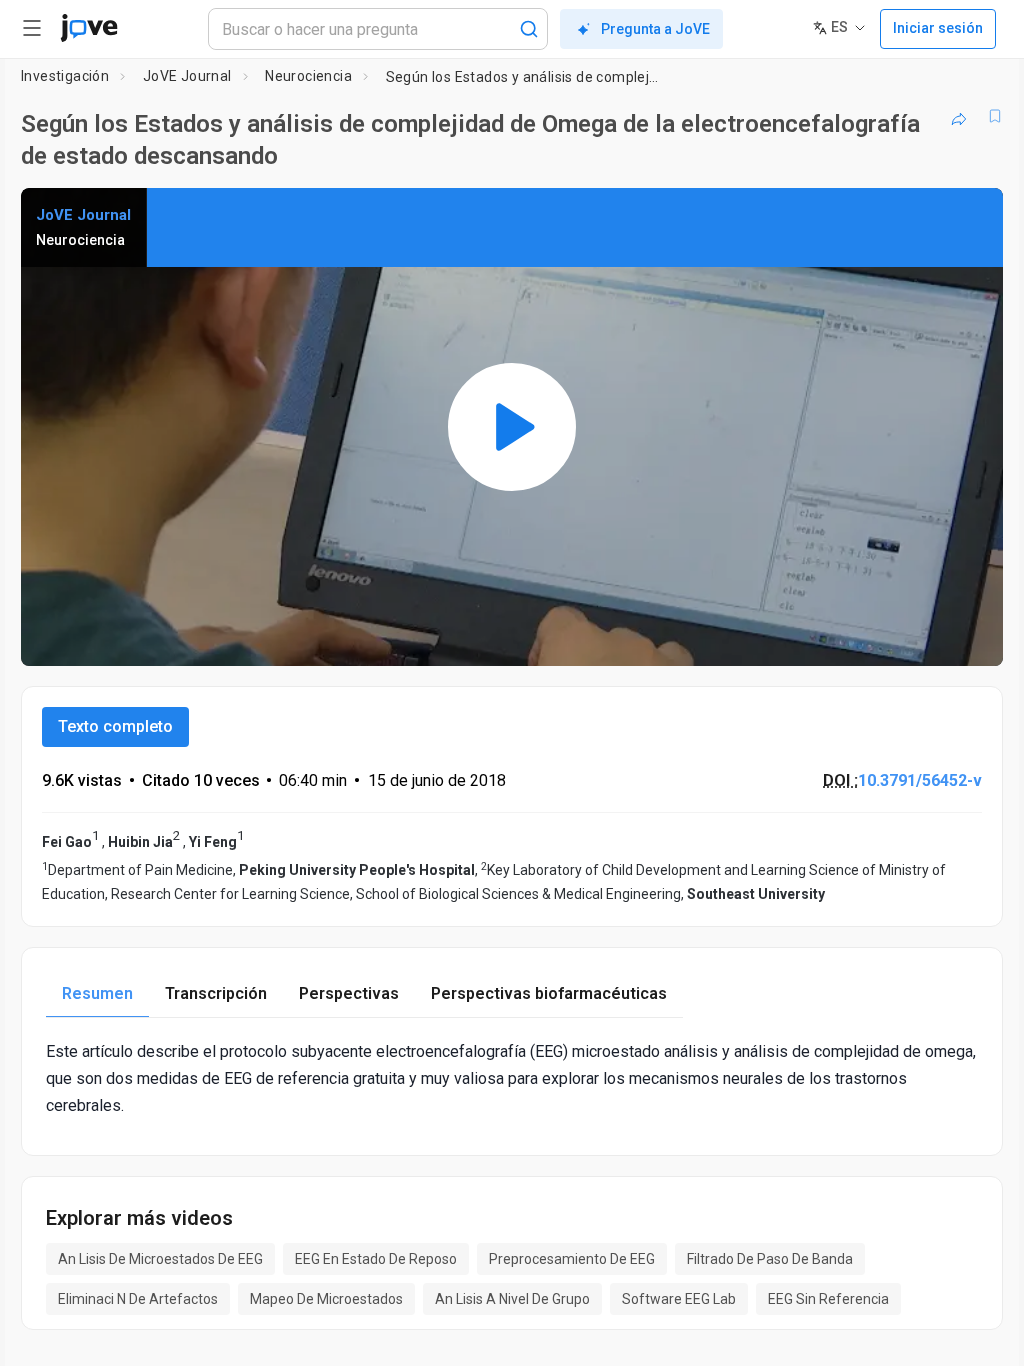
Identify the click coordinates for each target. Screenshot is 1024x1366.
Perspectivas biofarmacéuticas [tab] (549, 993)
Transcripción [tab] (216, 993)
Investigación (65, 76)
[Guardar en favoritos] (995, 116)
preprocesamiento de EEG (572, 1259)
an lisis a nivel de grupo (512, 1299)
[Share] (959, 116)
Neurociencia (308, 76)
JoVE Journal (187, 76)
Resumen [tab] (97, 993)
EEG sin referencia (828, 1299)
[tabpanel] (512, 1079)
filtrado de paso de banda (770, 1259)
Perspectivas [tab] (349, 993)
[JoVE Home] (89, 28)
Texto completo (115, 726)
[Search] (529, 29)
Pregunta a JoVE (655, 29)
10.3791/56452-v (920, 780)
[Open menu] (32, 28)
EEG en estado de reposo (376, 1259)
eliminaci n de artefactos (138, 1299)
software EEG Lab (679, 1299)
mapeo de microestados (326, 1299)
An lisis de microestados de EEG (160, 1259)
